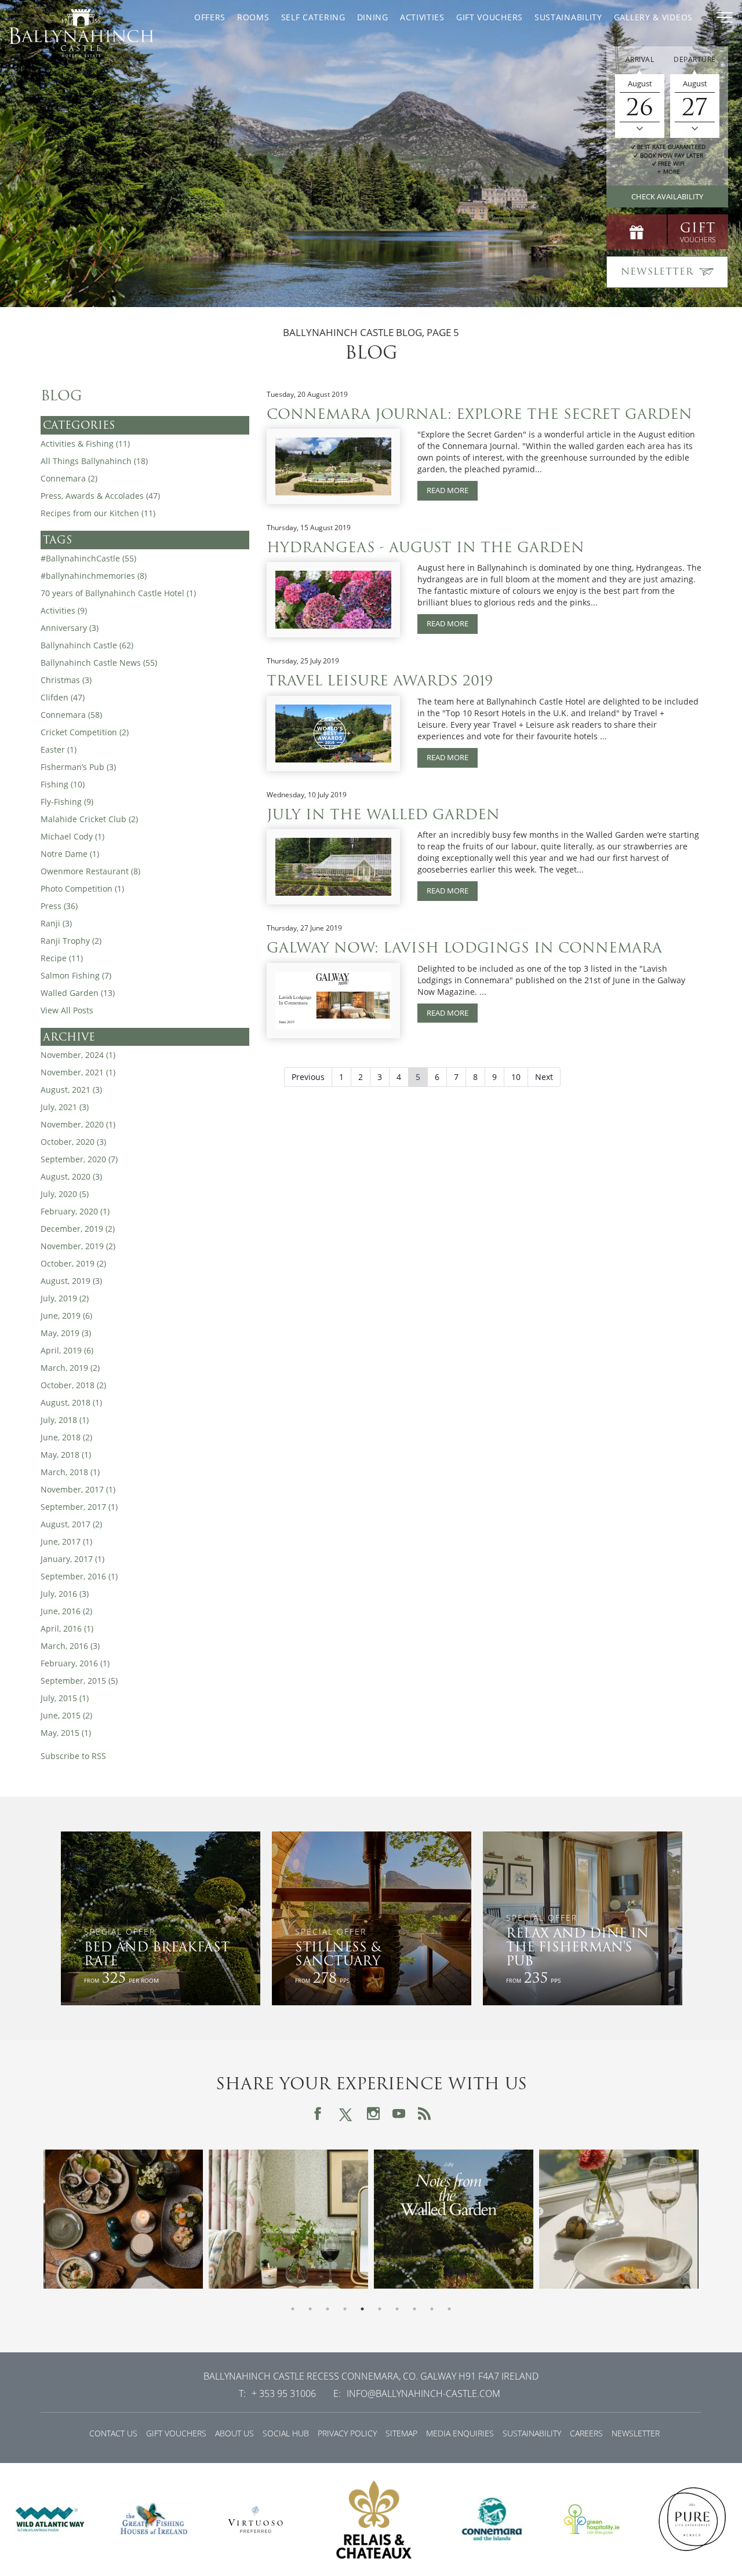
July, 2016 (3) (65, 1594)
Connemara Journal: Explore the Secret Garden (479, 414)
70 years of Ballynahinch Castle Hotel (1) (118, 593)
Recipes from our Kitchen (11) (98, 513)
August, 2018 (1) (71, 1402)
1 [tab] (293, 2309)
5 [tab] (362, 2309)
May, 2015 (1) (66, 1733)
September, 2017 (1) (79, 1507)
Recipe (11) (62, 958)
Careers (586, 2433)
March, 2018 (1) (70, 1472)
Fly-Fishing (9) (67, 802)
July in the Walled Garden (383, 814)
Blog (61, 396)
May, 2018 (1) (66, 1455)
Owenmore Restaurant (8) (90, 871)
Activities (422, 17)
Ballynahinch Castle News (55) (99, 663)
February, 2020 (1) (75, 1211)
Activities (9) (64, 610)
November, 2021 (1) (78, 1072)
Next (544, 1077)
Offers (210, 17)
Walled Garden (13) (78, 993)
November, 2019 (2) (78, 1246)
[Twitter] (345, 2113)
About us (234, 2433)
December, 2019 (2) (78, 1229)
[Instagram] (373, 2114)
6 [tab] (380, 2309)
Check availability (667, 196)
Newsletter (636, 2433)
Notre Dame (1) (70, 854)
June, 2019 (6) (66, 1316)
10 (516, 1077)
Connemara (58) (71, 715)
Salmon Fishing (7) (76, 975)
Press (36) (59, 906)
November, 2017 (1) (78, 1489)
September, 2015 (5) (79, 1681)
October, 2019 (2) (73, 1263)
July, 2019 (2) (65, 1298)
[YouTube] (399, 2114)
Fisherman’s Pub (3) (78, 767)
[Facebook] (318, 2114)
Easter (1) (59, 749)
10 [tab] (449, 2309)
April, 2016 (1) (67, 1628)
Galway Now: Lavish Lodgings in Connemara (464, 948)
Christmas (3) (66, 680)
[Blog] (424, 2114)
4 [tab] (345, 2309)
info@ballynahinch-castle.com (423, 2393)
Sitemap (401, 2433)
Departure (695, 59)
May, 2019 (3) (66, 1333)
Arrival (640, 59)
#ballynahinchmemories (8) (94, 576)
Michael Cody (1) (72, 836)
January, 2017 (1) (72, 1559)
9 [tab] (432, 2309)
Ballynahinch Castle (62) (87, 645)
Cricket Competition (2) (85, 732)
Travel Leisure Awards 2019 (380, 681)
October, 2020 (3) (73, 1142)
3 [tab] (328, 2309)
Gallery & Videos (653, 17)
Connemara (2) (69, 478)
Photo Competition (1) (82, 889)
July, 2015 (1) (65, 1698)
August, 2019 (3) (71, 1281)
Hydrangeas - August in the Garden (425, 547)
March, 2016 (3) (70, 1646)
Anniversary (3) (70, 628)
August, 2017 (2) (71, 1524)
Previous (308, 1077)
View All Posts (67, 1010)
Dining (373, 17)
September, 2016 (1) (79, 1576)
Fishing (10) (63, 784)
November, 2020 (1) (78, 1124)
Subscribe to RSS (73, 1756)
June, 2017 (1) (66, 1541)
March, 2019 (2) (70, 1368)
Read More (448, 490)
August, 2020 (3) (71, 1176)
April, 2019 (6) (67, 1350)
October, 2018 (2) (73, 1385)
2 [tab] (310, 2309)
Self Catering (313, 17)
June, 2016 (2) (66, 1611)
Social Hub (286, 2433)
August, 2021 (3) (71, 1090)
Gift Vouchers (490, 17)
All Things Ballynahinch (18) (94, 461)
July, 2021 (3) (65, 1107)
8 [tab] (414, 2309)
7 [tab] (397, 2309)
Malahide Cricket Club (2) (89, 819)
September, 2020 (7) (79, 1159)
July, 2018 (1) (65, 1420)
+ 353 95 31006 (284, 2393)
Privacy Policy (347, 2433)
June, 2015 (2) (66, 1715)
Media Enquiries (460, 2433)
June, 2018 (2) (66, 1437)
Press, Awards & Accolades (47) (100, 496)
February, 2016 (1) (75, 1663)
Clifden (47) (63, 697)
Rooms (253, 17)
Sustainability (568, 17)
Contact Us (113, 2433)
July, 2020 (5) (65, 1194)
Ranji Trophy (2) (71, 941)
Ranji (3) (56, 923)
